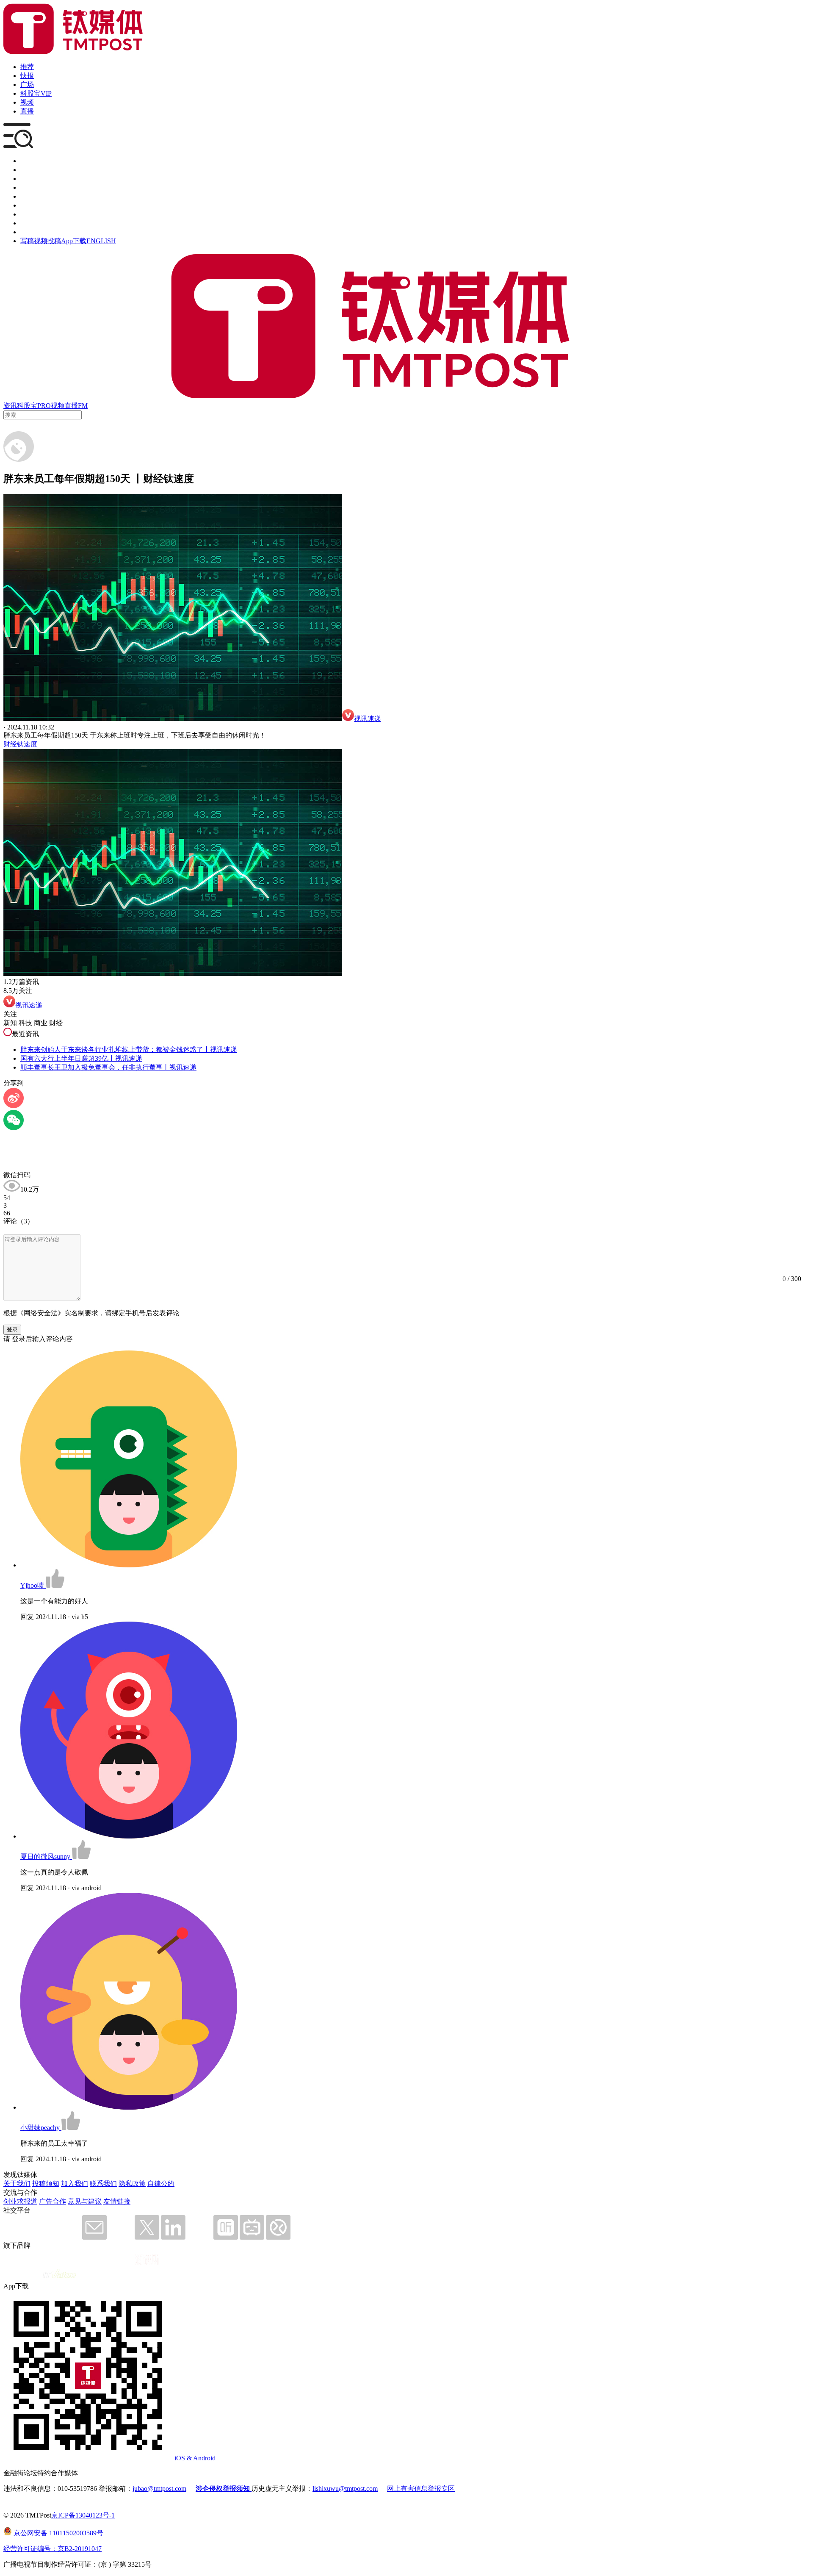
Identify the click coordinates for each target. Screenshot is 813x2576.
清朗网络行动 (41, 232)
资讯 (10, 406)
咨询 (27, 187)
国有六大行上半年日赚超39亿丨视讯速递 (81, 1058)
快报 (27, 76)
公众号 (30, 223)
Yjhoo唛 (33, 1585)
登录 (12, 1330)
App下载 (74, 241)
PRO (44, 406)
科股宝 (27, 406)
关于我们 (17, 2184)
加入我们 (75, 2184)
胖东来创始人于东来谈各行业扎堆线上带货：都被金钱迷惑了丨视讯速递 (129, 1050)
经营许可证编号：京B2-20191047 (53, 2549)
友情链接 (117, 2201)
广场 (27, 85)
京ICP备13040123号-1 (83, 2515)
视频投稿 (47, 241)
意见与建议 (85, 2201)
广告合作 (53, 2201)
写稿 (27, 241)
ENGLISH (101, 241)
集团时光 (34, 214)
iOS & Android (195, 2458)
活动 (27, 196)
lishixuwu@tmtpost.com (345, 2489)
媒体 (27, 161)
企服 (27, 170)
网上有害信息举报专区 (421, 2489)
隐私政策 (132, 2184)
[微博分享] (14, 1106)
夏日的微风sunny (46, 1856)
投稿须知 (46, 2184)
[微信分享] (14, 1128)
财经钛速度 (20, 744)
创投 (27, 179)
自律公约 (161, 2184)
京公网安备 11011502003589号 (58, 2533)
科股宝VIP (36, 93)
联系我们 (103, 2184)
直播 (27, 111)
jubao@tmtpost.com (159, 2489)
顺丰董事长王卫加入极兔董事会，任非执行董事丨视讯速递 (108, 1067)
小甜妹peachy (41, 2128)
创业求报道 (20, 2201)
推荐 (27, 67)
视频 (27, 102)
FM (83, 406)
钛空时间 (34, 205)
